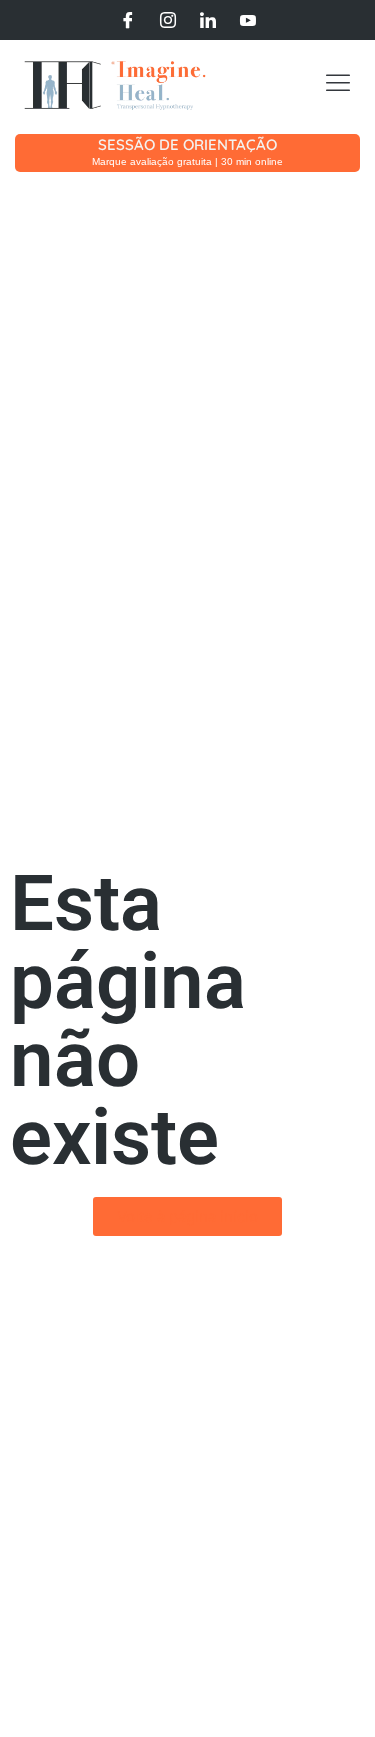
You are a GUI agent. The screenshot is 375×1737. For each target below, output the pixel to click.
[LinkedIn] (208, 20)
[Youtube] (248, 20)
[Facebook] (128, 20)
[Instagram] (168, 20)
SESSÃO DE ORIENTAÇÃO (187, 144)
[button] (337, 85)
